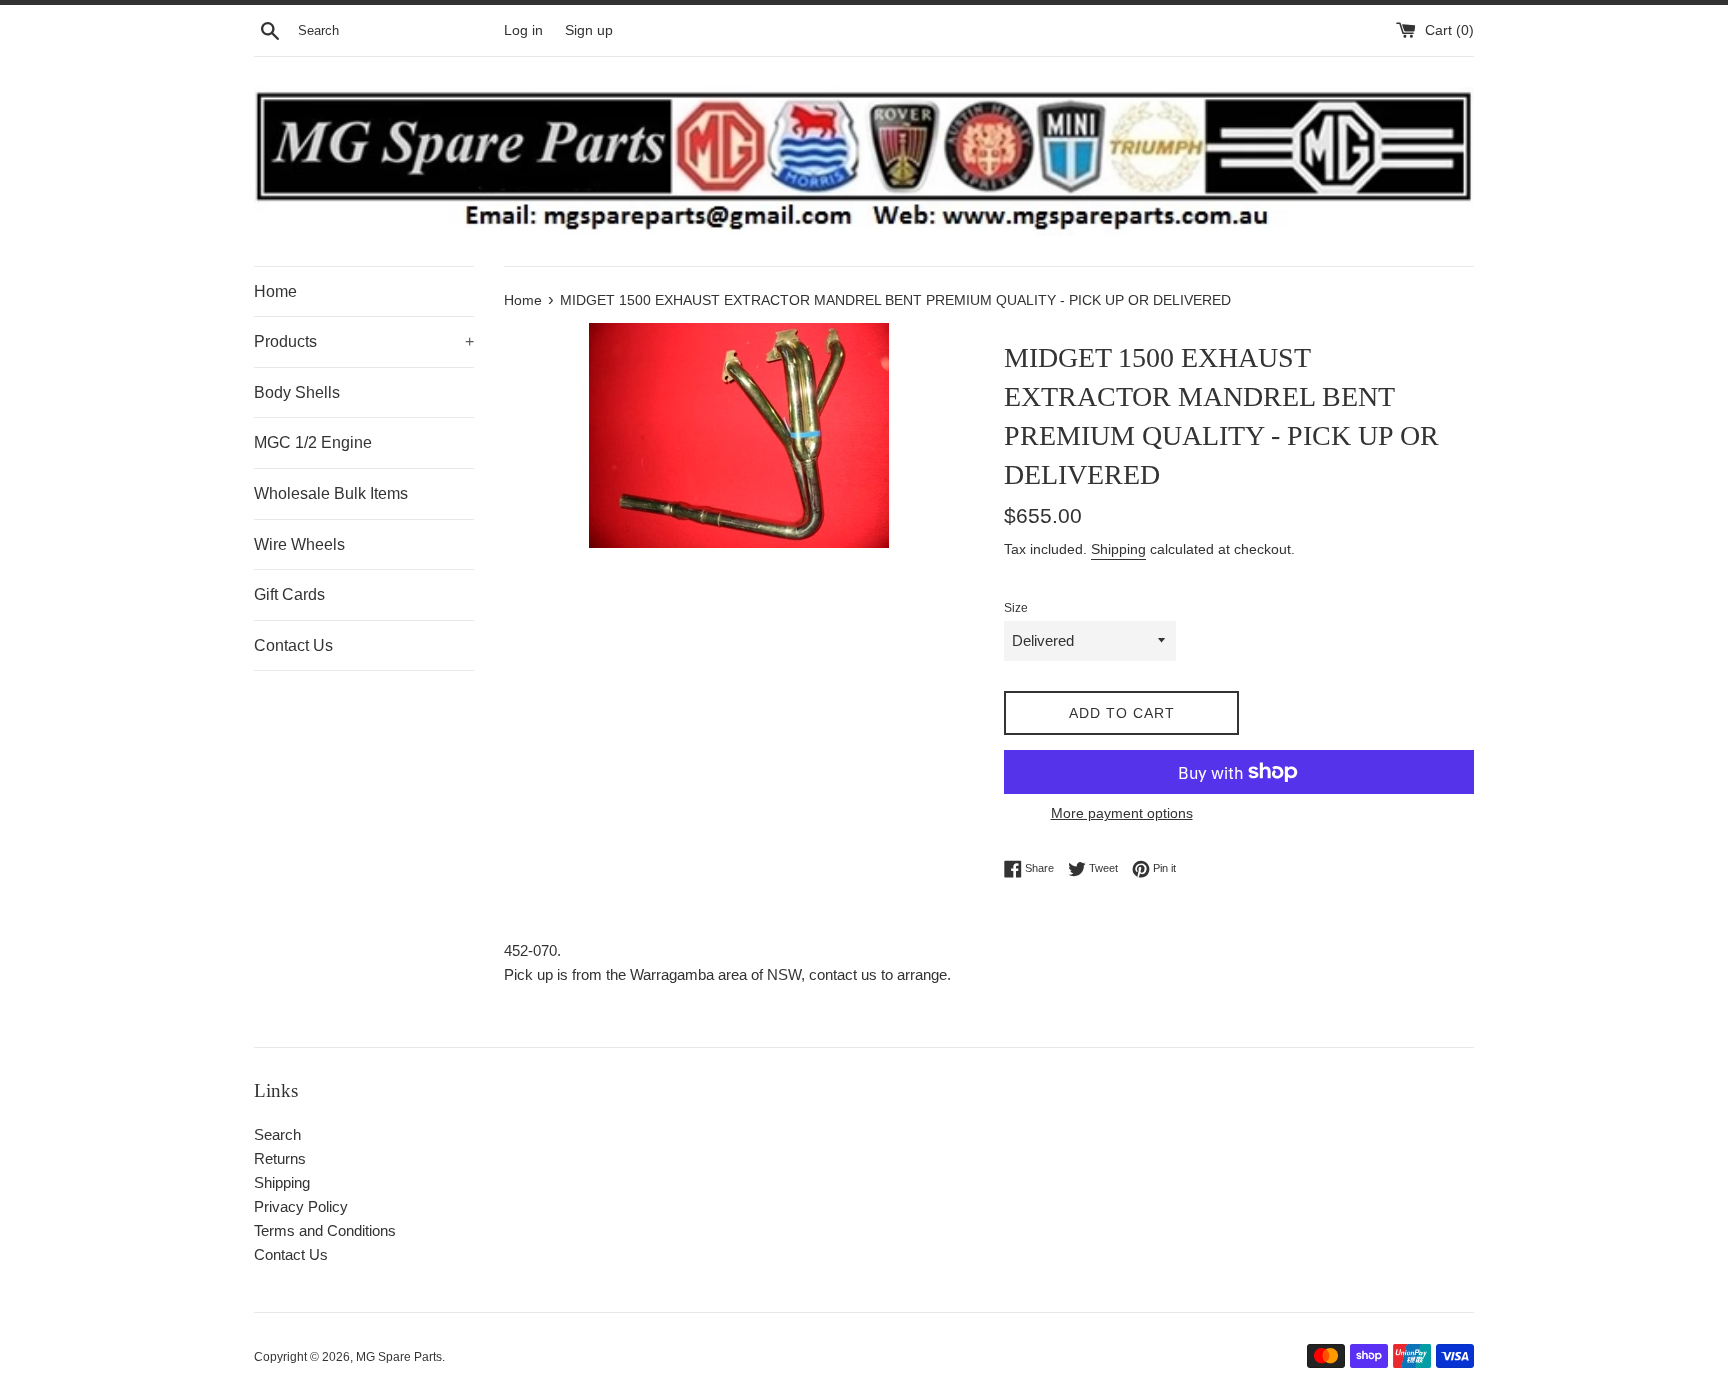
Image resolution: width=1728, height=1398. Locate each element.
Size (1016, 608)
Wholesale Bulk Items (331, 493)
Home (275, 291)
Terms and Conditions (325, 1230)
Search (277, 1134)
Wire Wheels (299, 544)
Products (364, 341)
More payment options (1122, 813)
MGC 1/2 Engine (313, 442)
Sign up (589, 30)
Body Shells (297, 392)
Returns (280, 1158)
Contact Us (293, 645)
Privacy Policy (301, 1206)
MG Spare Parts (399, 1357)
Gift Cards (289, 594)
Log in (523, 30)
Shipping (1118, 549)
